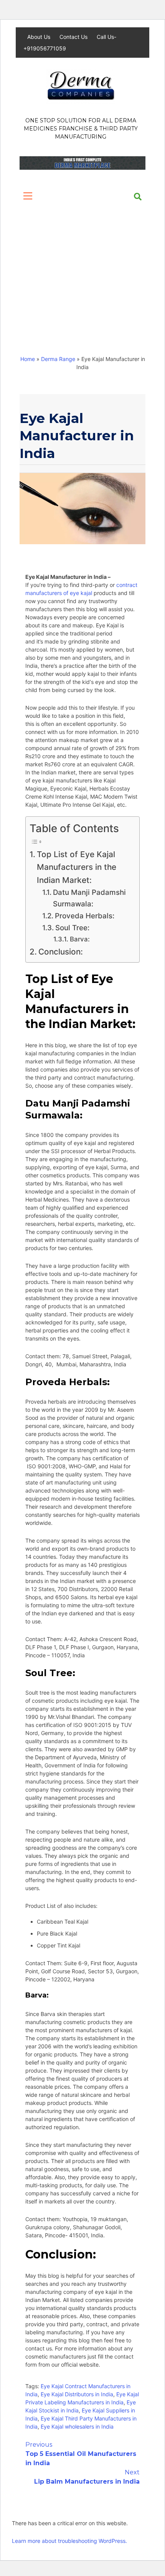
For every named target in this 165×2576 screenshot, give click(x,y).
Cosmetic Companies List (63, 323)
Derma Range (45, 270)
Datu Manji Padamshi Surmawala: (89, 898)
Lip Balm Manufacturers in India (87, 2477)
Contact (107, 296)
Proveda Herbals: (85, 916)
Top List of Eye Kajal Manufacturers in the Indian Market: (77, 867)
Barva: (80, 939)
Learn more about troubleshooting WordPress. (69, 2541)
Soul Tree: (73, 928)
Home (34, 217)
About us (62, 217)
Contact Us (74, 37)
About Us (40, 37)
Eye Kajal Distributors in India (77, 2394)
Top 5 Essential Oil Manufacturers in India (81, 2454)
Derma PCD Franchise (57, 296)
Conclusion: (61, 952)
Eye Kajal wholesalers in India (77, 2426)
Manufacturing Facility (58, 244)
